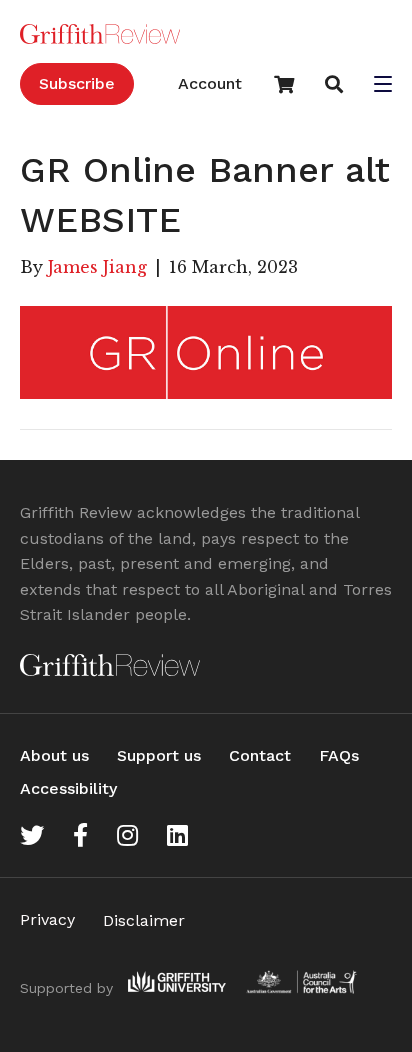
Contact (260, 755)
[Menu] (383, 86)
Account (210, 83)
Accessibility (68, 788)
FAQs (339, 755)
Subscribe (77, 83)
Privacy (47, 919)
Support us (159, 755)
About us (54, 755)
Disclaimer (144, 920)
